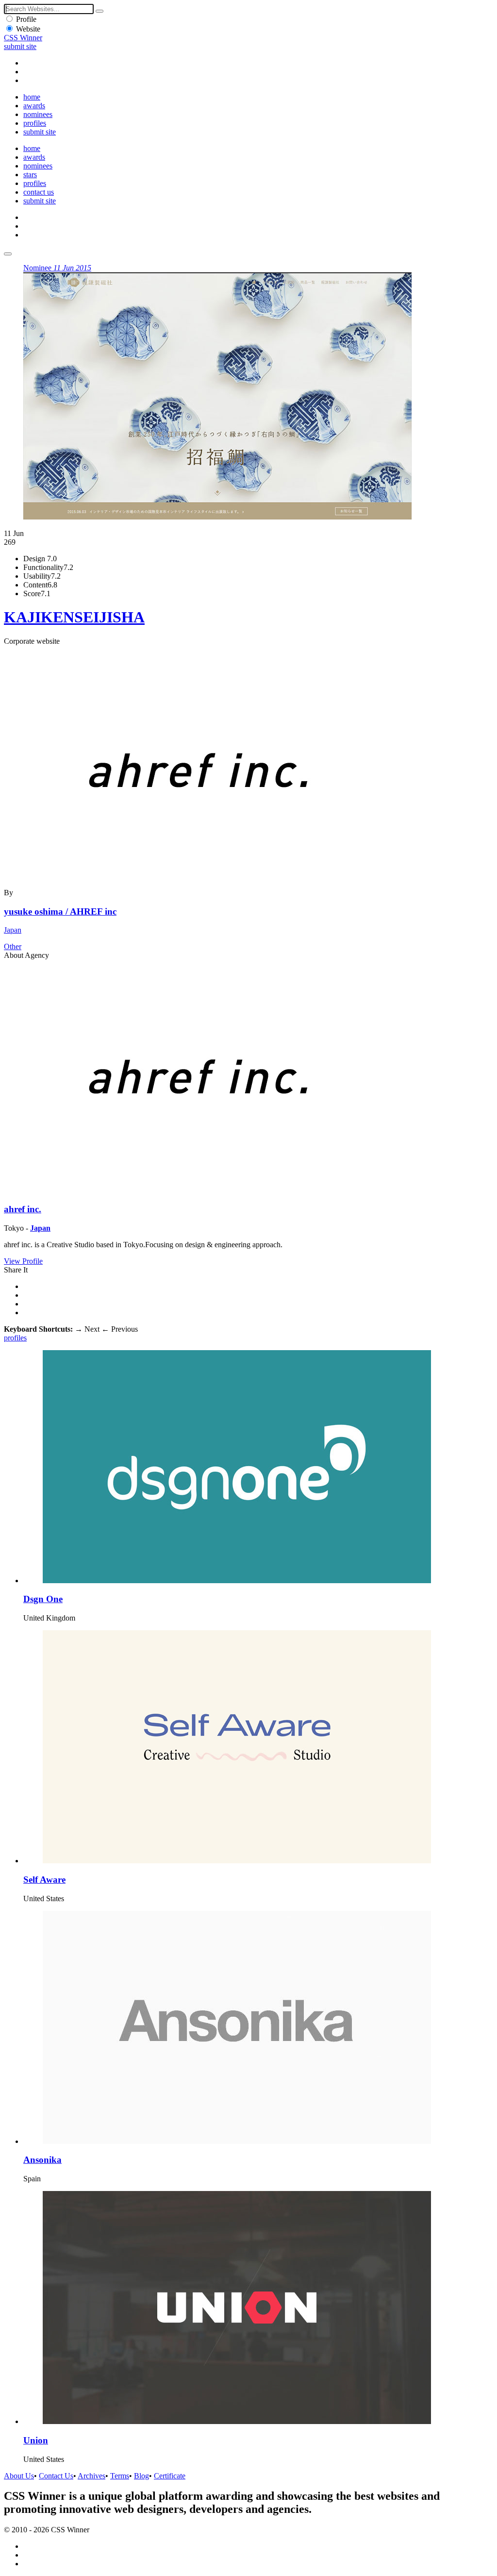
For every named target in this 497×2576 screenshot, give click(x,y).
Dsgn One (43, 1599)
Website (28, 29)
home (32, 97)
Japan (13, 930)
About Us (19, 2476)
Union (36, 2440)
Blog (141, 2476)
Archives (91, 2476)
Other (13, 946)
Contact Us (56, 2476)
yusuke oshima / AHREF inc (60, 912)
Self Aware (44, 1880)
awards (34, 106)
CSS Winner (23, 38)
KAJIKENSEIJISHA (74, 617)
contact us (39, 192)
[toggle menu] (8, 254)
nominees (38, 114)
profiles (35, 123)
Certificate (170, 2476)
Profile (26, 19)
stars (30, 175)
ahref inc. (23, 1209)
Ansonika (42, 2160)
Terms (120, 2476)
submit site (20, 46)
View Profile (23, 1261)
